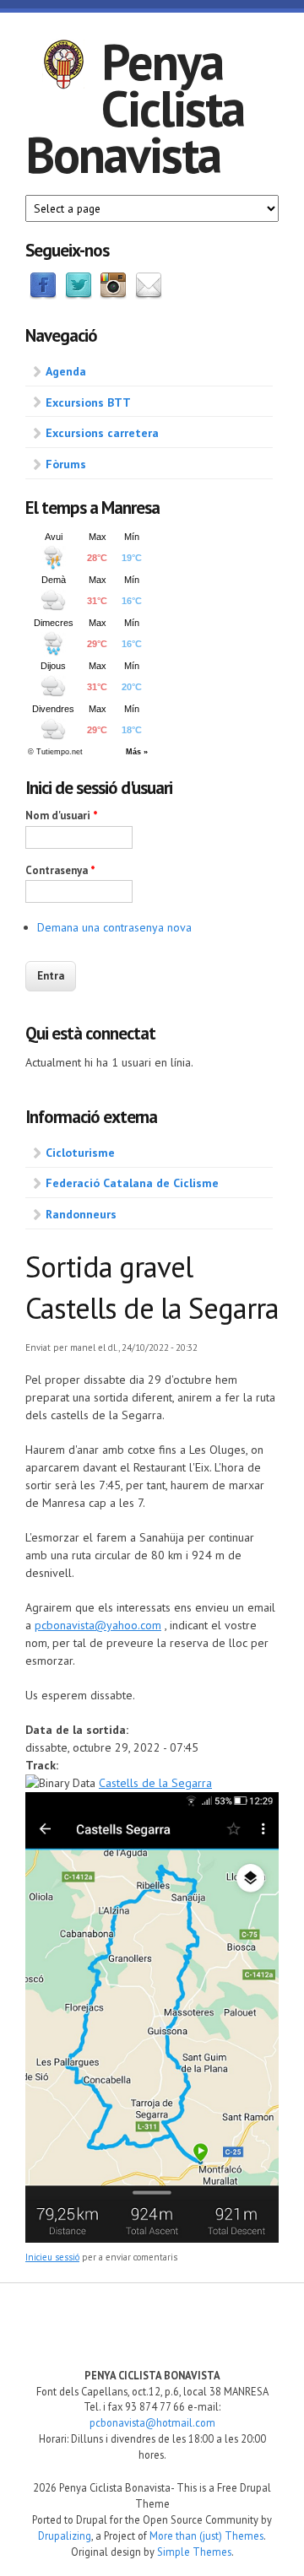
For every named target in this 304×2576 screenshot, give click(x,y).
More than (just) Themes (206, 2535)
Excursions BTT (88, 402)
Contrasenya (60, 870)
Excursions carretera (102, 433)
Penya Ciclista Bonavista (135, 108)
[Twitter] (79, 295)
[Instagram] (113, 295)
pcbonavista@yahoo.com (98, 1625)
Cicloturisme (80, 1153)
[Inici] (63, 67)
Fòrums (66, 464)
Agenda (66, 371)
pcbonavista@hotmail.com (152, 2422)
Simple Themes (194, 2552)
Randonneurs (81, 1214)
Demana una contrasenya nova (114, 927)
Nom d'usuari (62, 815)
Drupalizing (65, 2535)
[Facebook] (43, 295)
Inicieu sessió (52, 2257)
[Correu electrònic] (149, 295)
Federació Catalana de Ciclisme (132, 1183)
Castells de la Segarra (155, 1783)
